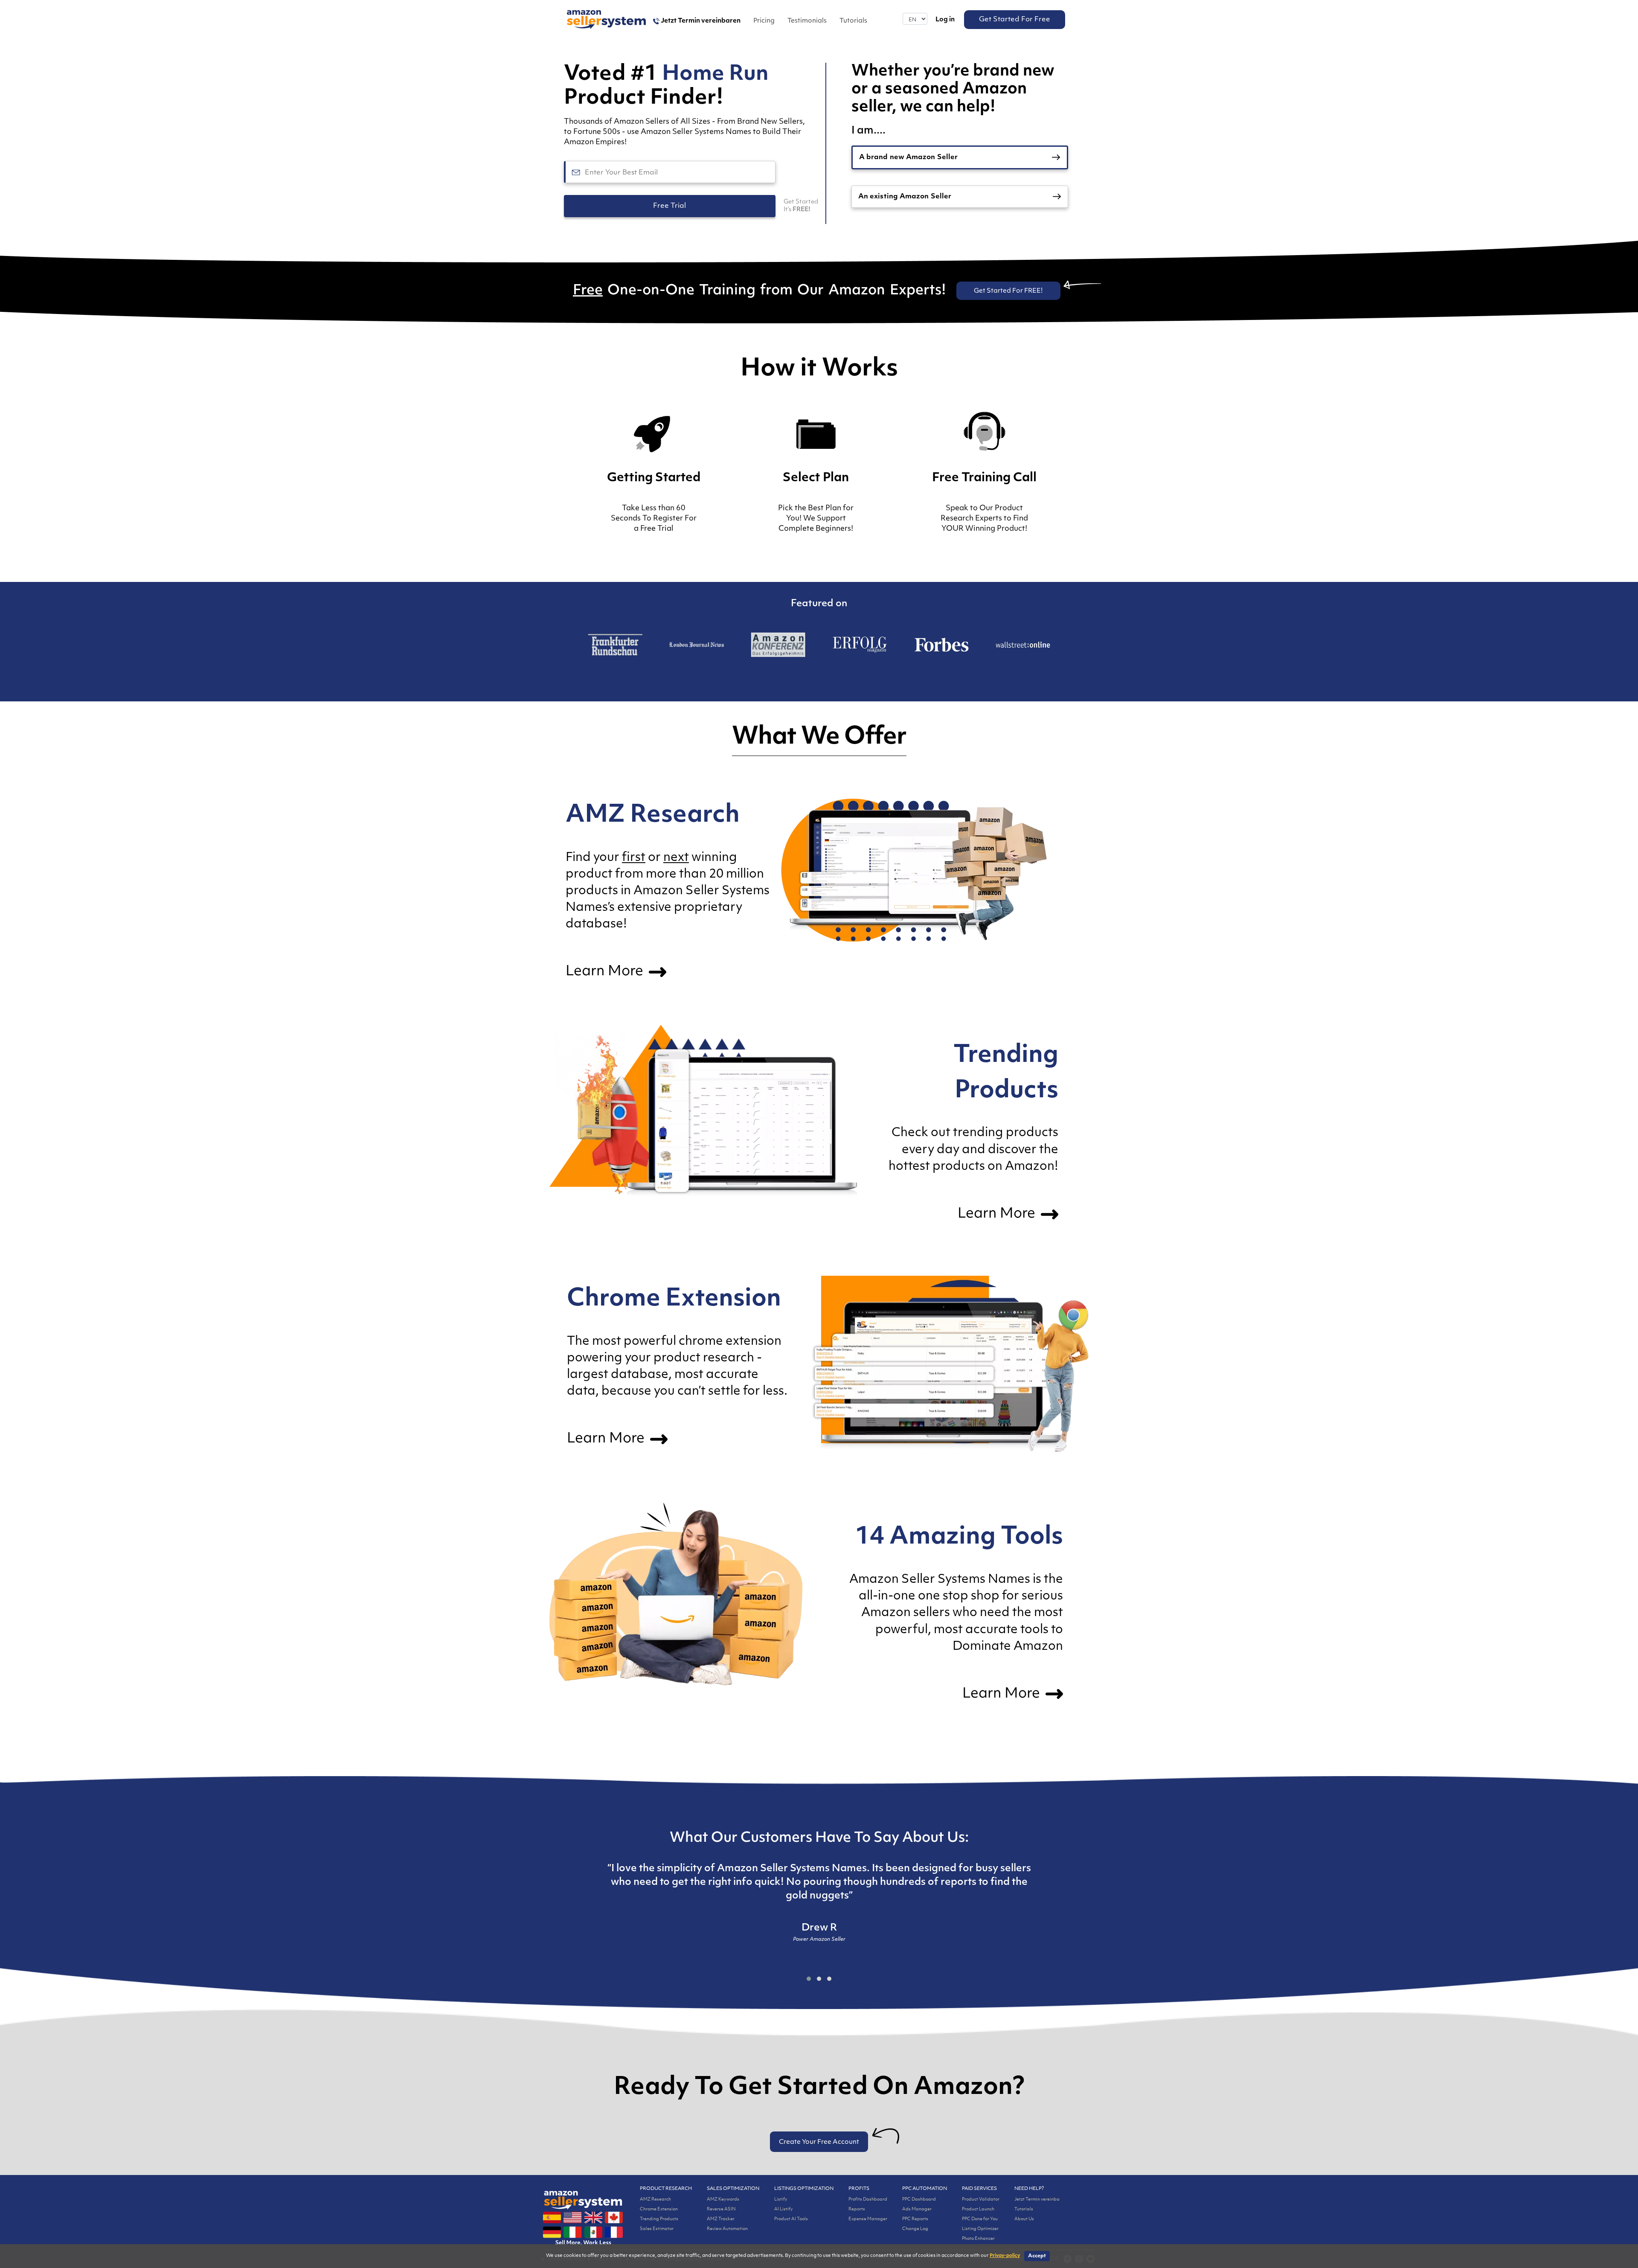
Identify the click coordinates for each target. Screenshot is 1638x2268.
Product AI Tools (791, 2219)
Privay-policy (1005, 2256)
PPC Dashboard (919, 2200)
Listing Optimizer (980, 2229)
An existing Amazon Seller (905, 197)
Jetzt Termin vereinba (1037, 2200)
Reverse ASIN (721, 2209)
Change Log (915, 2229)
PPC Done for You (980, 2219)
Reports (857, 2209)
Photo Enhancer (978, 2239)
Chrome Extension (659, 2209)
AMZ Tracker (721, 2219)
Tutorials (853, 21)
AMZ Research (655, 2200)
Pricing (764, 21)
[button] (809, 1979)
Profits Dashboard (868, 2200)
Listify (781, 2200)
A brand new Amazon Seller (908, 158)
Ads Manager (917, 2209)
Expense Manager (868, 2219)
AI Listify (784, 2209)
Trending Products (659, 2219)
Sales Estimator (657, 2229)
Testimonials (807, 21)
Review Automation (727, 2229)
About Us (1024, 2219)
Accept (1037, 2256)
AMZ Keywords (723, 2200)
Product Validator (981, 2200)
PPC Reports (915, 2219)
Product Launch (978, 2209)
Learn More (606, 972)
